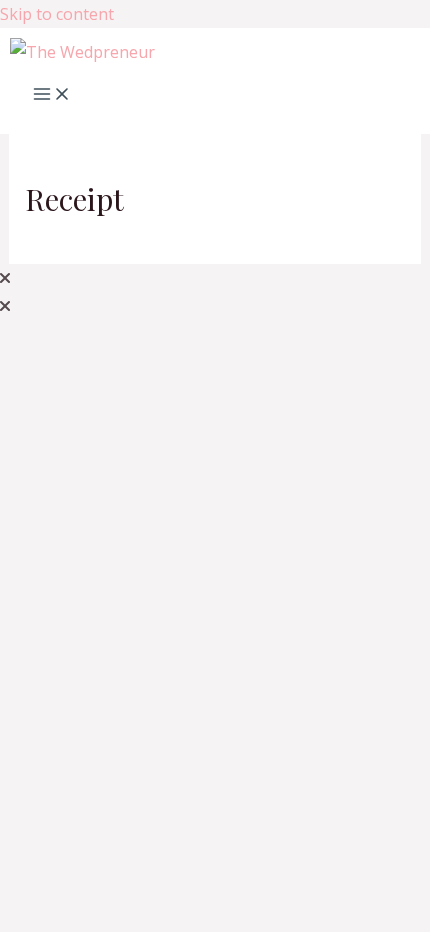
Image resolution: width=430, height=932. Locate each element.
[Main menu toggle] (52, 95)
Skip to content (57, 14)
